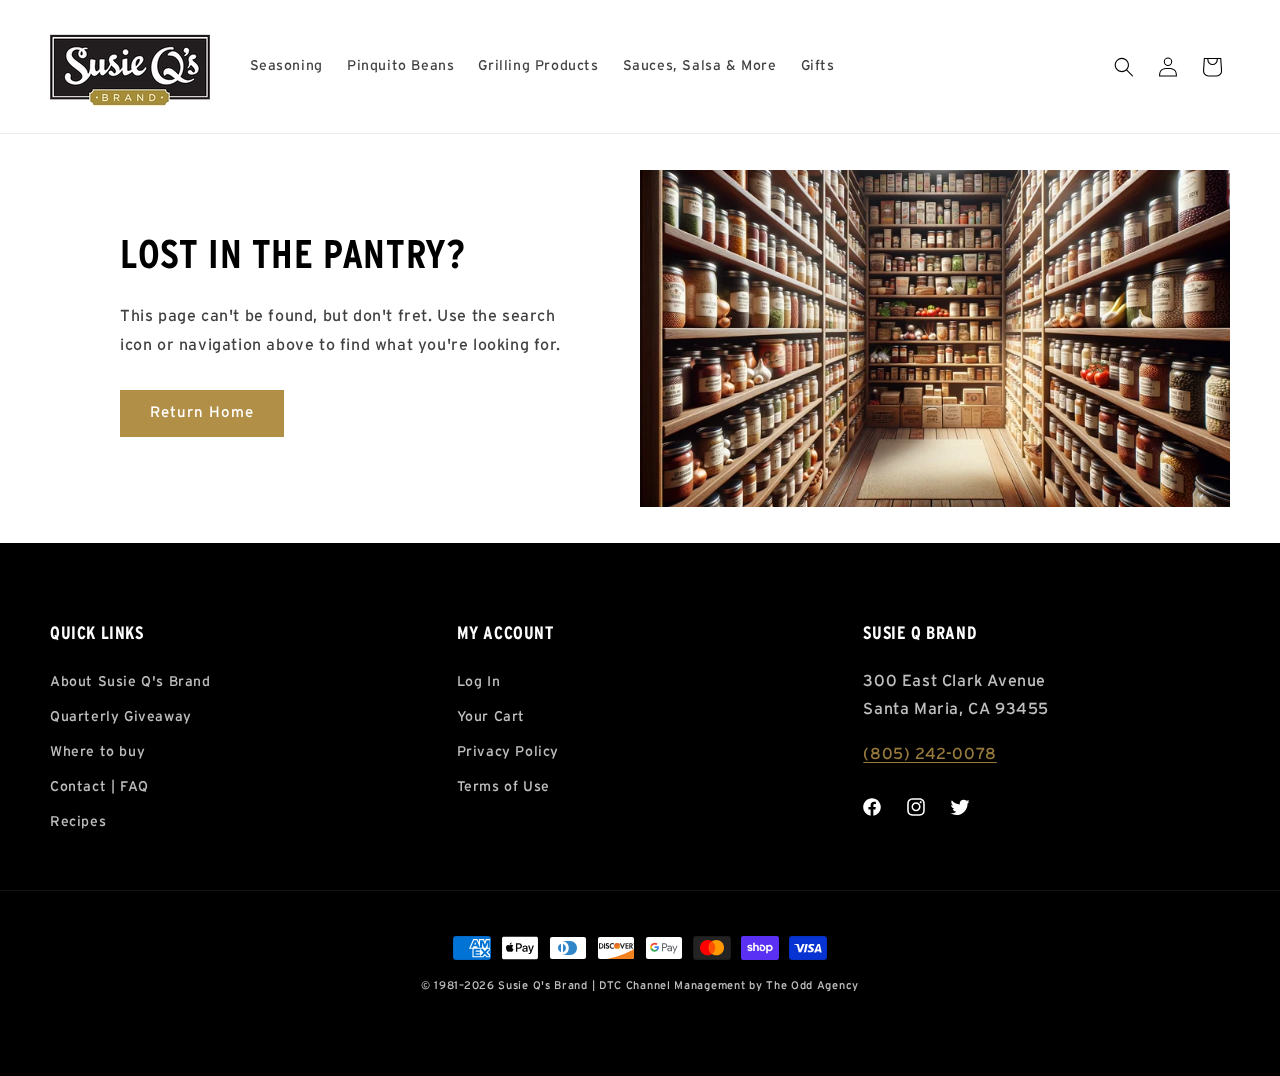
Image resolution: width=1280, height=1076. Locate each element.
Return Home (202, 412)
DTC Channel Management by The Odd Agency (729, 985)
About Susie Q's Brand (130, 682)
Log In (479, 682)
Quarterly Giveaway (121, 717)
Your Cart (491, 717)
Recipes (78, 822)
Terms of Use (503, 787)
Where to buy (97, 752)
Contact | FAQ (99, 787)
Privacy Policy (508, 752)
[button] (1124, 67)
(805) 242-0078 (929, 754)
